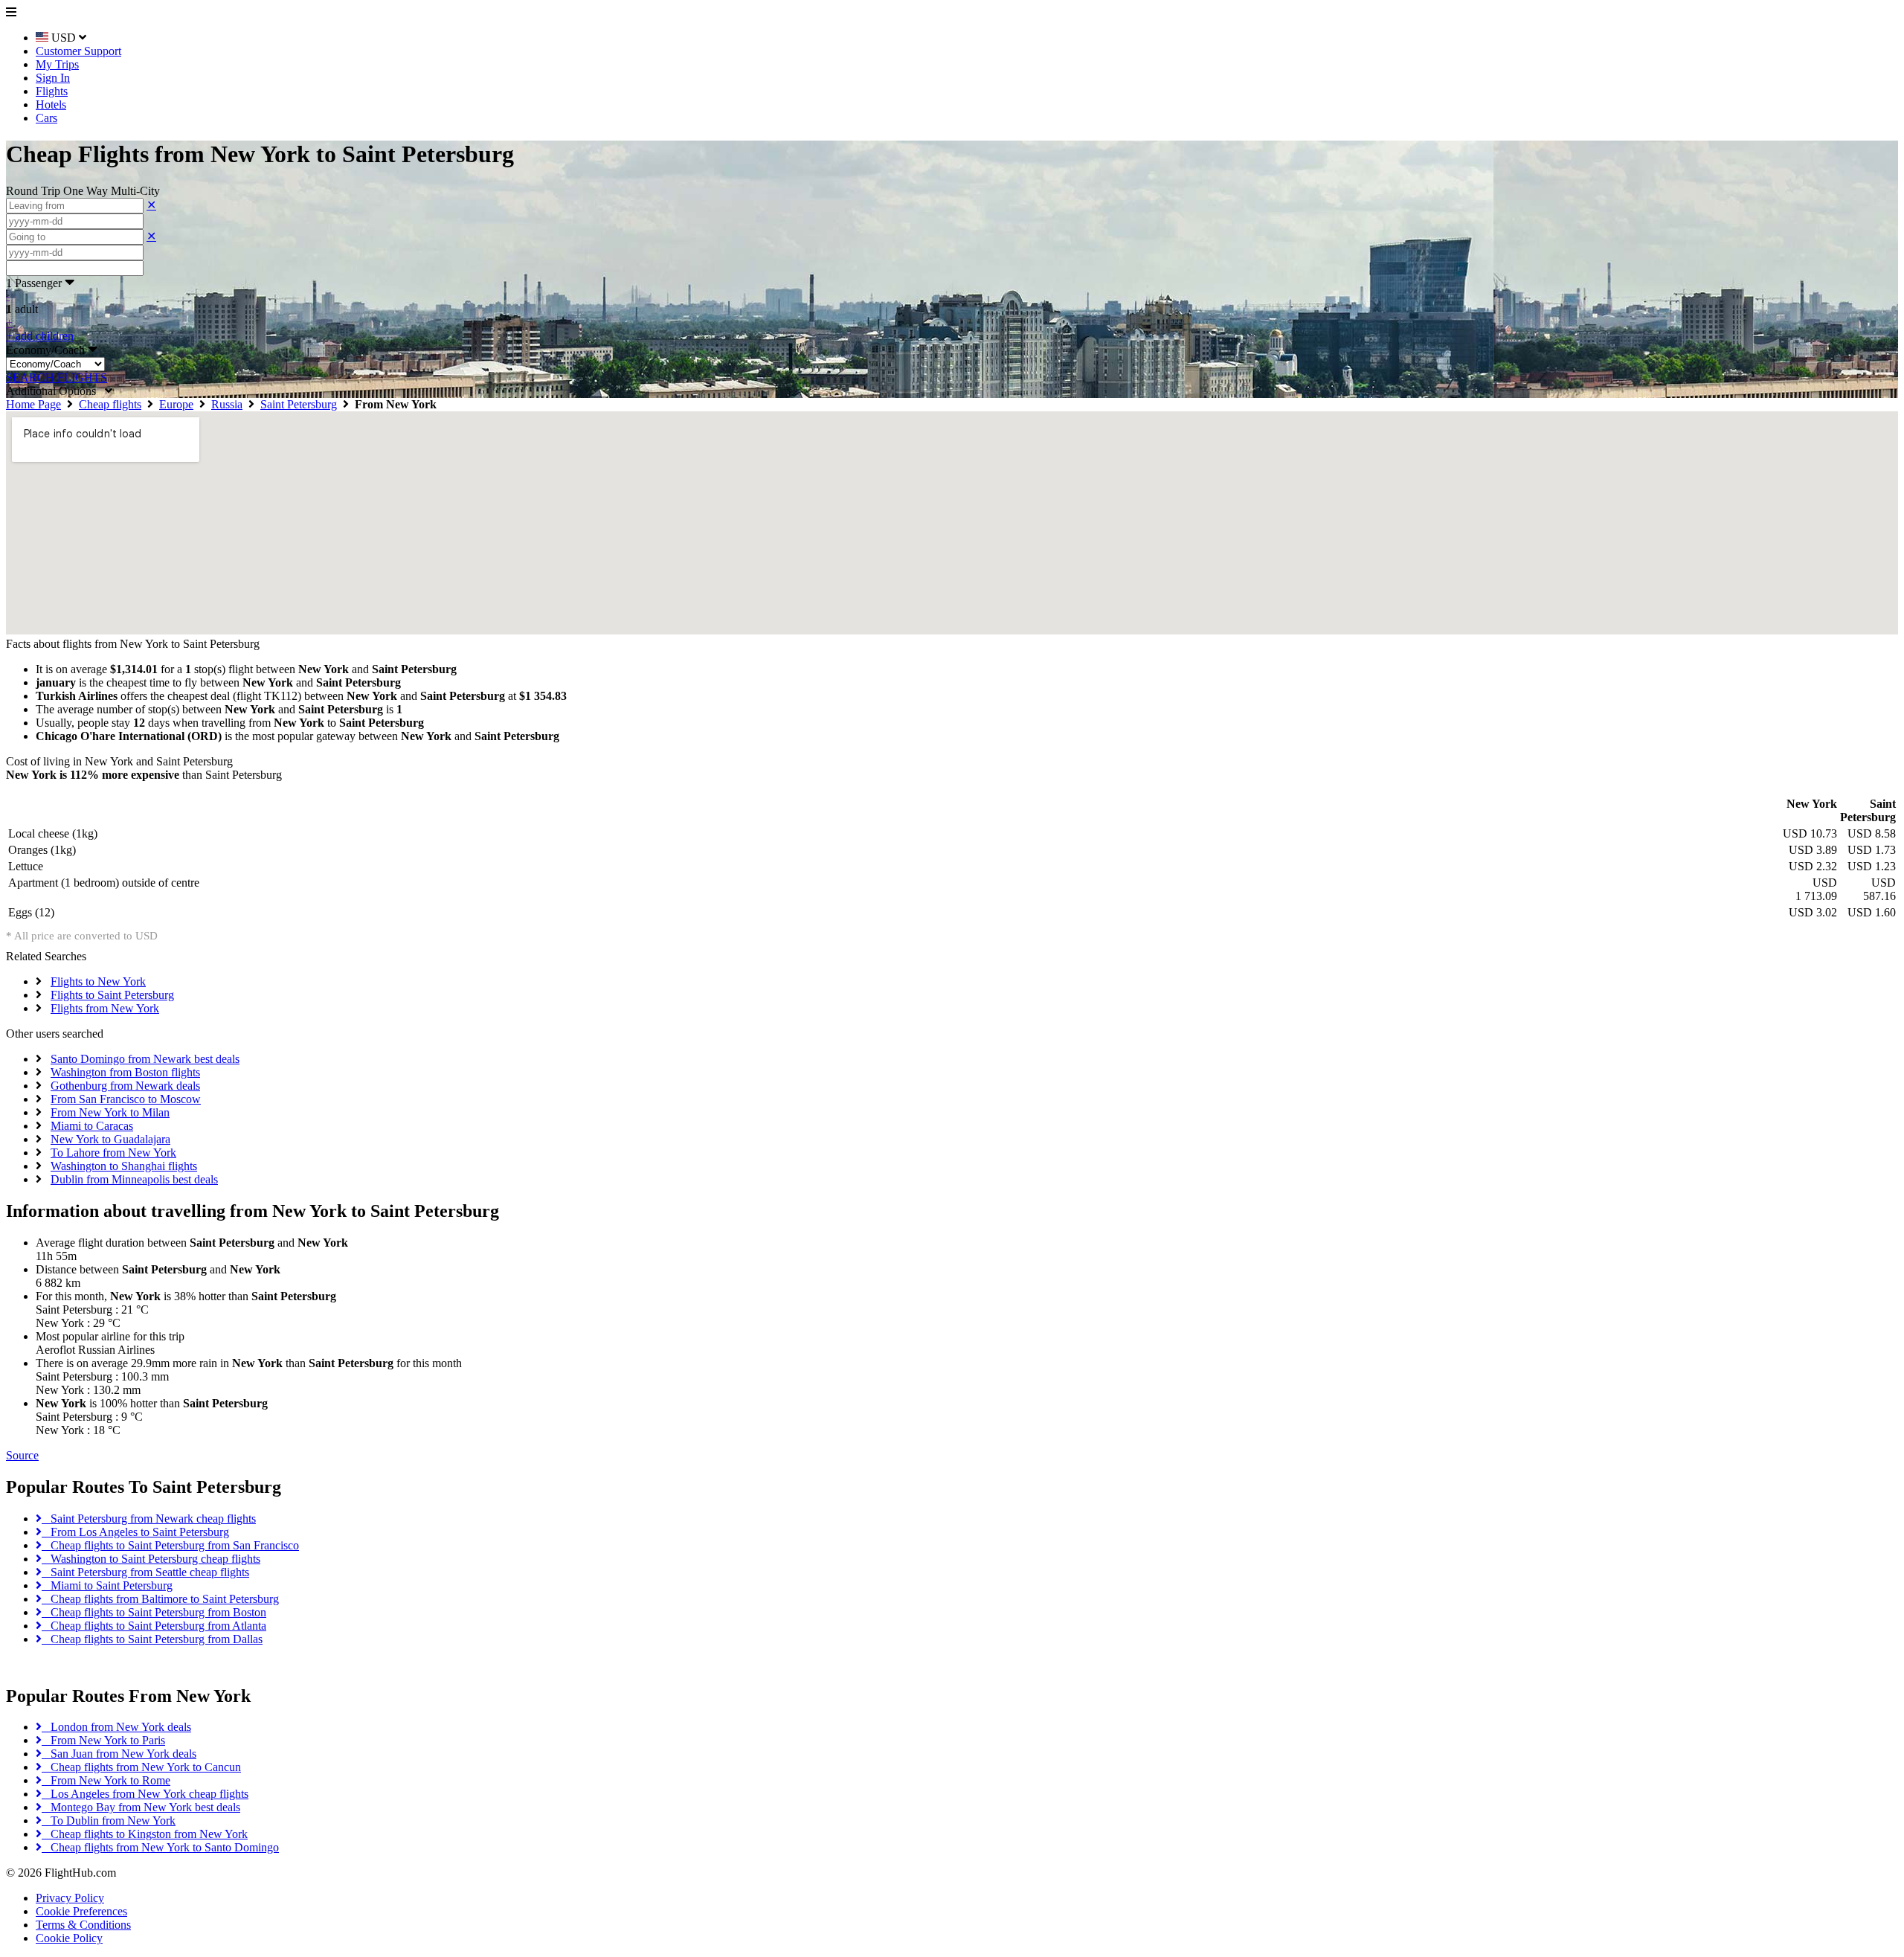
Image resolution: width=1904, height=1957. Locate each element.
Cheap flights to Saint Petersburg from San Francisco (170, 1545)
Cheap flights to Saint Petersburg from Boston (154, 1612)
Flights (52, 91)
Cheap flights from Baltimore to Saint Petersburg (160, 1599)
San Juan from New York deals (119, 1754)
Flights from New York (105, 1008)
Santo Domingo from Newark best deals (145, 1059)
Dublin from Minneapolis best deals (134, 1179)
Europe (176, 404)
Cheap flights (110, 404)
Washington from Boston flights (125, 1072)
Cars (46, 118)
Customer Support (78, 51)
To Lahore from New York (113, 1153)
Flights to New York (98, 981)
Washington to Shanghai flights (124, 1166)
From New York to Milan (110, 1112)
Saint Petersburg (299, 404)
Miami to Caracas (92, 1126)
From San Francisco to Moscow (126, 1099)
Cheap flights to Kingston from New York (145, 1834)
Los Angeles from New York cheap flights (145, 1794)
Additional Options (55, 391)
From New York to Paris (103, 1740)
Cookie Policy (69, 1938)
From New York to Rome (106, 1780)
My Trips (57, 64)
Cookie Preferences (81, 1911)
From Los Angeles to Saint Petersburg (135, 1532)
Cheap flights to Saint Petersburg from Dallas (152, 1639)
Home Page (33, 404)
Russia (227, 404)
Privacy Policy (70, 1898)
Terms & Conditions (83, 1925)
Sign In (53, 78)
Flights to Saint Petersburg (112, 995)
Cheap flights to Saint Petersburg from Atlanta (154, 1626)
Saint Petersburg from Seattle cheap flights (145, 1572)
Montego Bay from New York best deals (141, 1807)
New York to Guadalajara (110, 1139)
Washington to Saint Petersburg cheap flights (151, 1559)
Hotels (51, 105)
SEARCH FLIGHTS (57, 377)
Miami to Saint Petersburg (107, 1585)
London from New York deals (116, 1727)
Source (22, 1455)
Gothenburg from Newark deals (125, 1086)
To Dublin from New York (109, 1821)
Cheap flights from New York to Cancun (141, 1767)
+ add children (40, 336)
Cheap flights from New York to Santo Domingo (160, 1847)
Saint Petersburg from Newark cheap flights (149, 1519)
